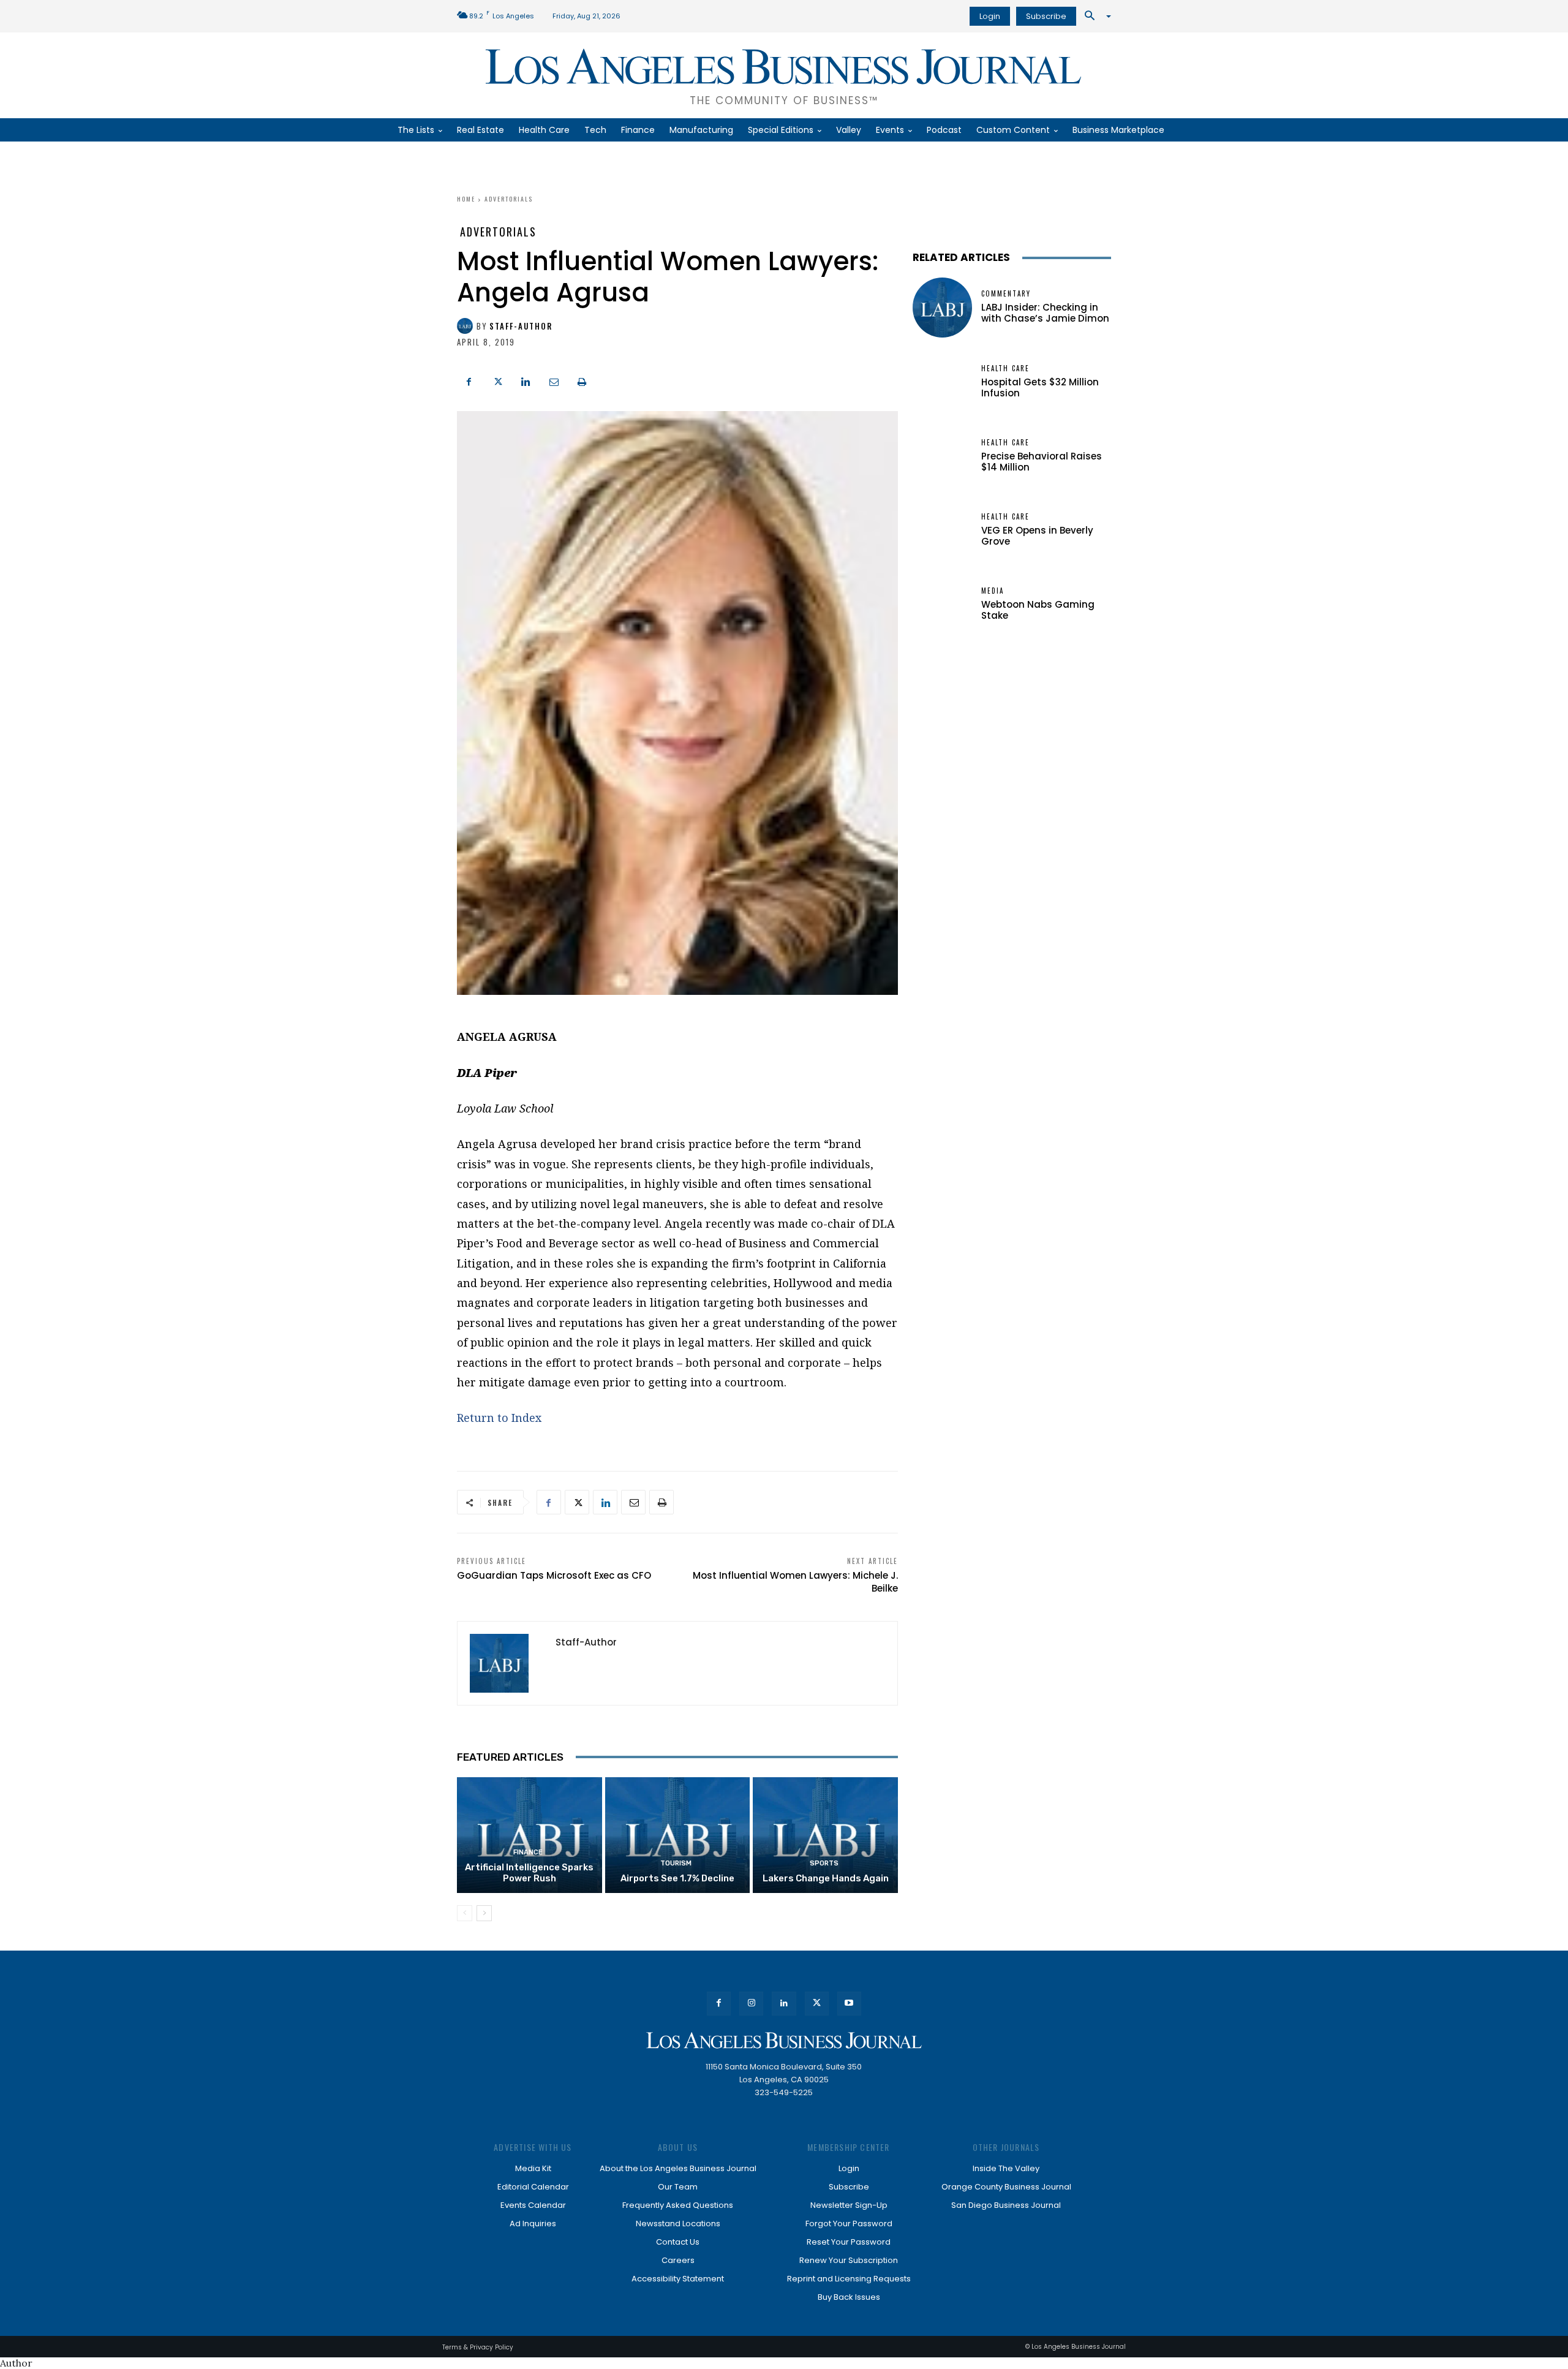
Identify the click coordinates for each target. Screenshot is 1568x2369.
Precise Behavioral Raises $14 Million (1042, 462)
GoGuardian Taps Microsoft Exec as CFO (554, 1575)
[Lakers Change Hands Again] (825, 1835)
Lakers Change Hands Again (826, 1878)
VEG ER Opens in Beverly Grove (1037, 536)
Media (993, 591)
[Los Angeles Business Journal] (784, 2040)
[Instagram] (751, 2004)
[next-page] (484, 1913)
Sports (824, 1863)
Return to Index (499, 1418)
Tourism (676, 1863)
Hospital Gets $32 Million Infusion (1040, 387)
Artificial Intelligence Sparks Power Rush (529, 1873)
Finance (528, 1852)
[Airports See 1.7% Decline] (678, 1835)
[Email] (554, 380)
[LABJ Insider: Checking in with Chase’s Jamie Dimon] (942, 307)
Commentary (1006, 294)
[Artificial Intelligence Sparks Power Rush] (530, 1835)
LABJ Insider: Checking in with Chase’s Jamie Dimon (1045, 313)
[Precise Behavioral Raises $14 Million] (942, 456)
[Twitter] (497, 380)
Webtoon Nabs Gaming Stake (1038, 610)
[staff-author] (467, 326)
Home (466, 199)
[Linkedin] (526, 380)
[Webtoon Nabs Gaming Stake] (942, 604)
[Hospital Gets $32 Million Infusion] (942, 382)
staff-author (521, 326)
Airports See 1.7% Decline (677, 1878)
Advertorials (509, 199)
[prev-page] (465, 1913)
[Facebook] (469, 380)
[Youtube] (849, 2004)
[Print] (582, 380)
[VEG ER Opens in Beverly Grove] (942, 530)
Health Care (1005, 368)
